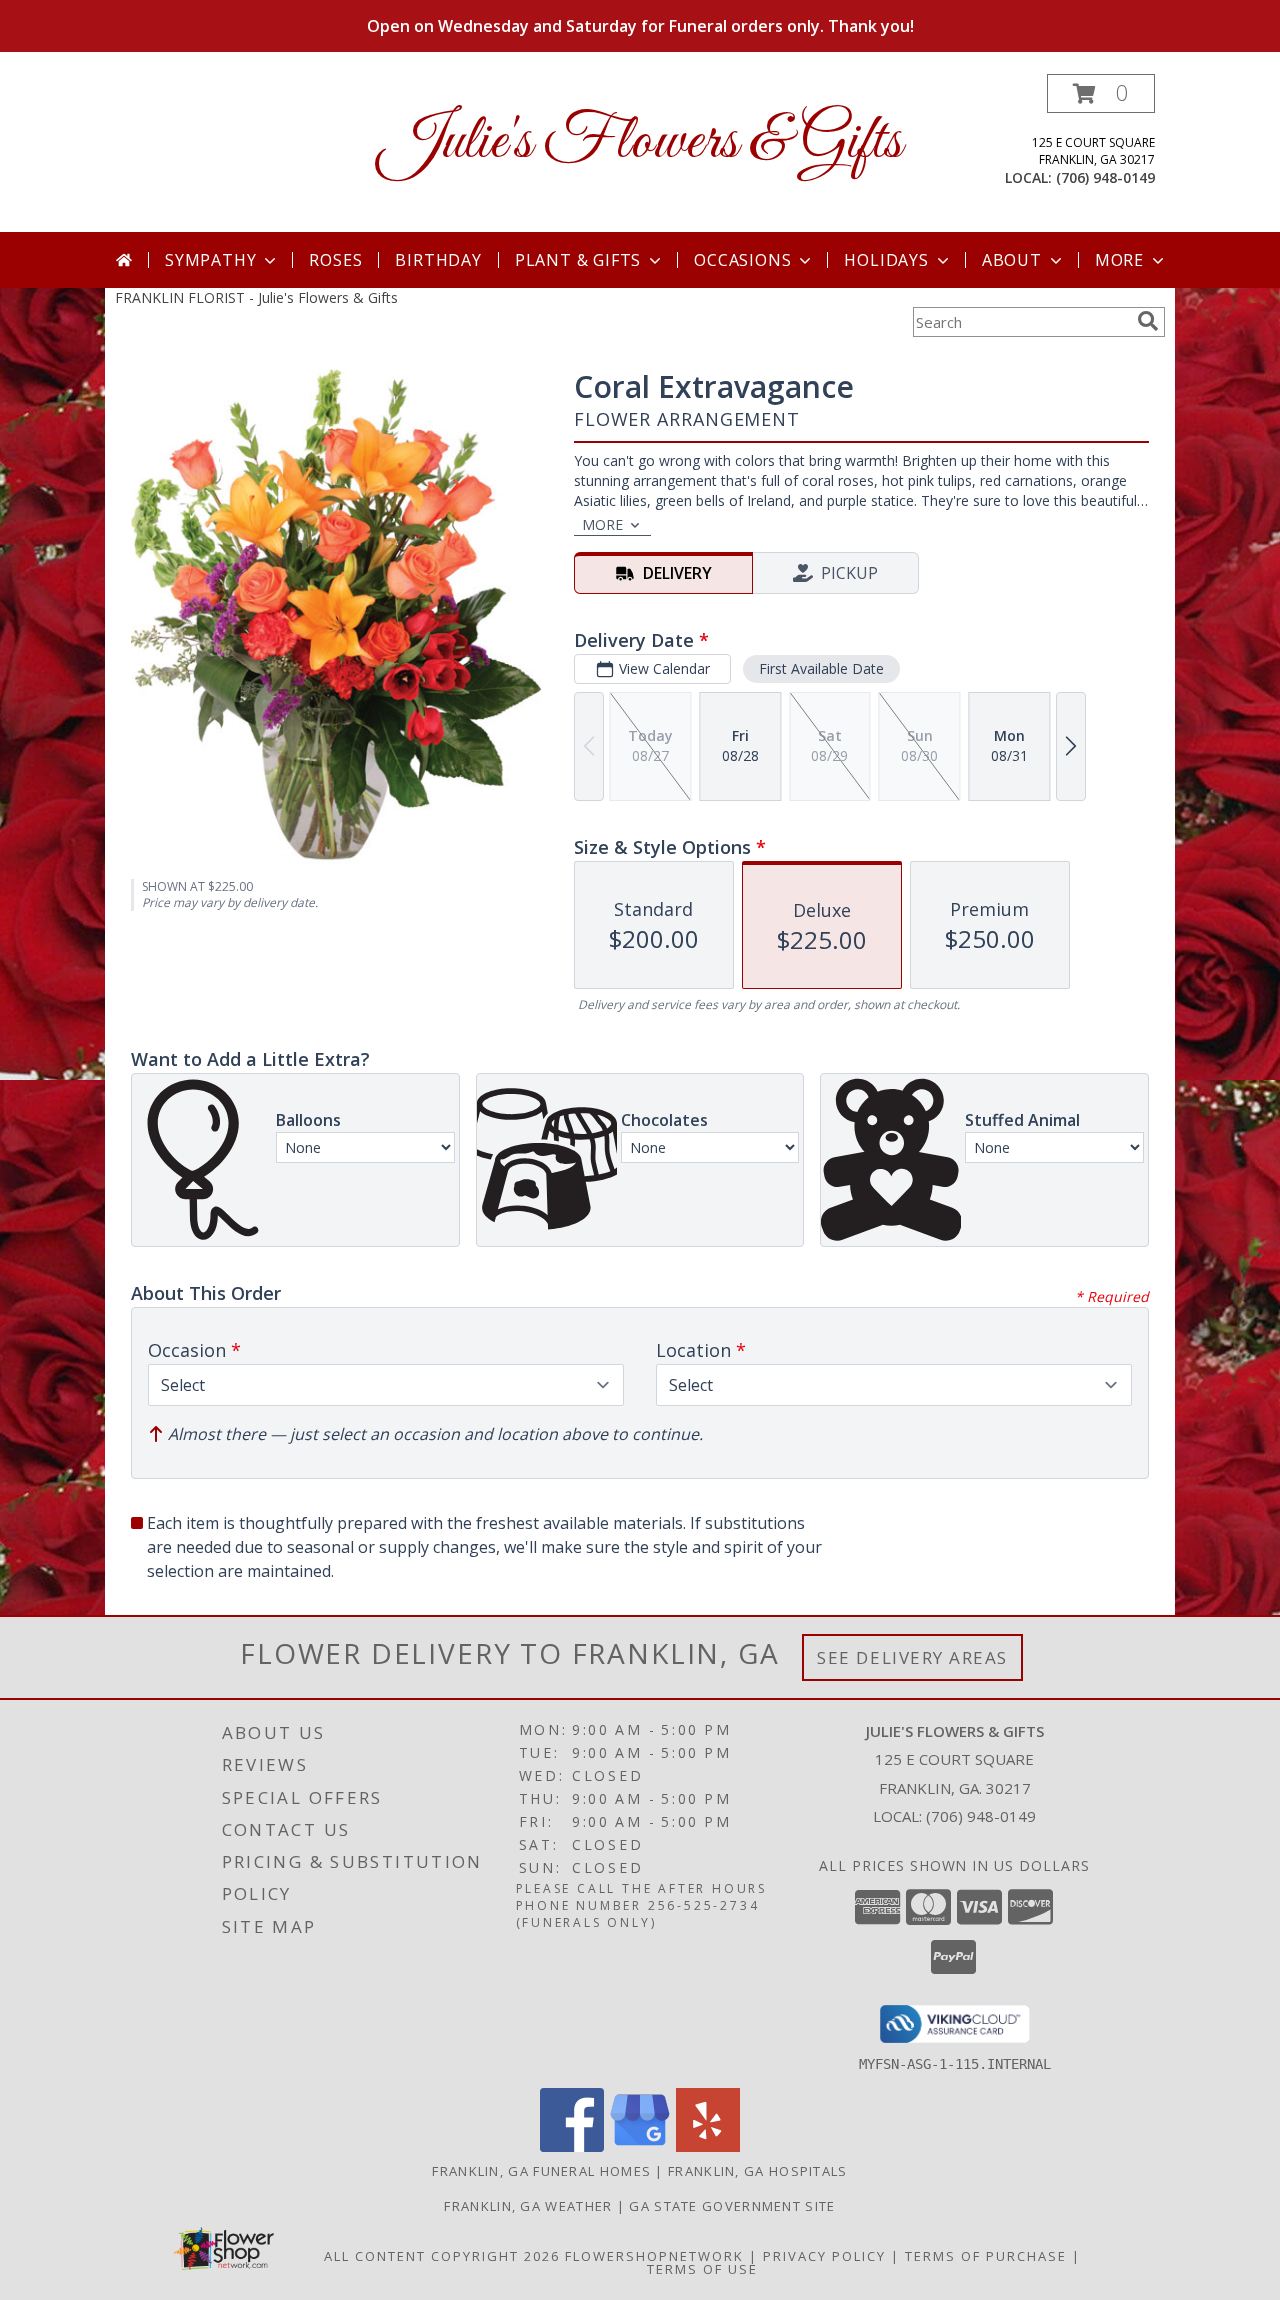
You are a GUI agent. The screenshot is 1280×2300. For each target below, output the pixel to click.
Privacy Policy (824, 2256)
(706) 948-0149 (1105, 177)
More (1119, 260)
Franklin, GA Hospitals (758, 2171)
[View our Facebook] (572, 2146)
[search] (1148, 321)
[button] (1101, 93)
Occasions (742, 260)
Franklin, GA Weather (528, 2206)
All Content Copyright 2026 (442, 2256)
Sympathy (210, 260)
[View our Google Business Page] (640, 2146)
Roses (335, 260)
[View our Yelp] (708, 2146)
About (1012, 260)
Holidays (886, 260)
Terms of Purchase (986, 2256)
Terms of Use (702, 2269)
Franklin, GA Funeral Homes (541, 2171)
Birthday (438, 260)
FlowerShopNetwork (654, 2256)
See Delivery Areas (912, 1657)
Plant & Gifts (578, 260)
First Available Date (821, 668)
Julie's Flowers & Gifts (640, 142)
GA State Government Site (732, 2206)
